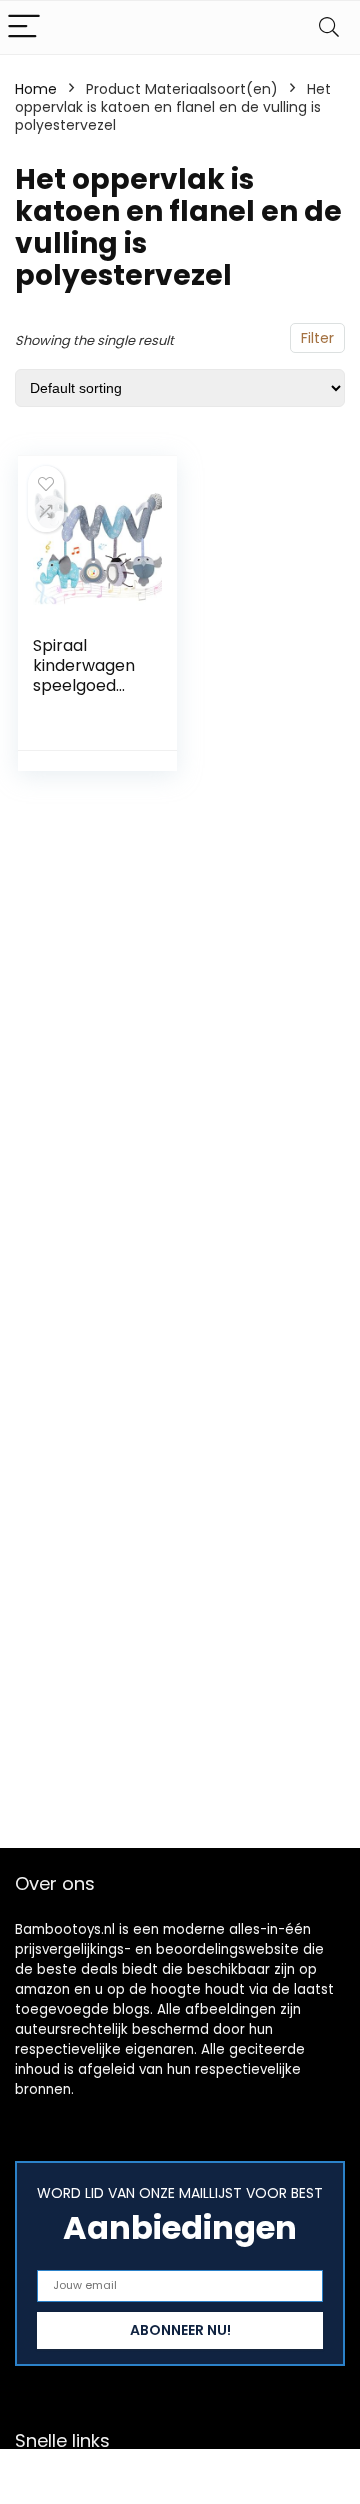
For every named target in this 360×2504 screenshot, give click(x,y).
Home (36, 89)
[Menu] (24, 27)
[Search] (329, 27)
